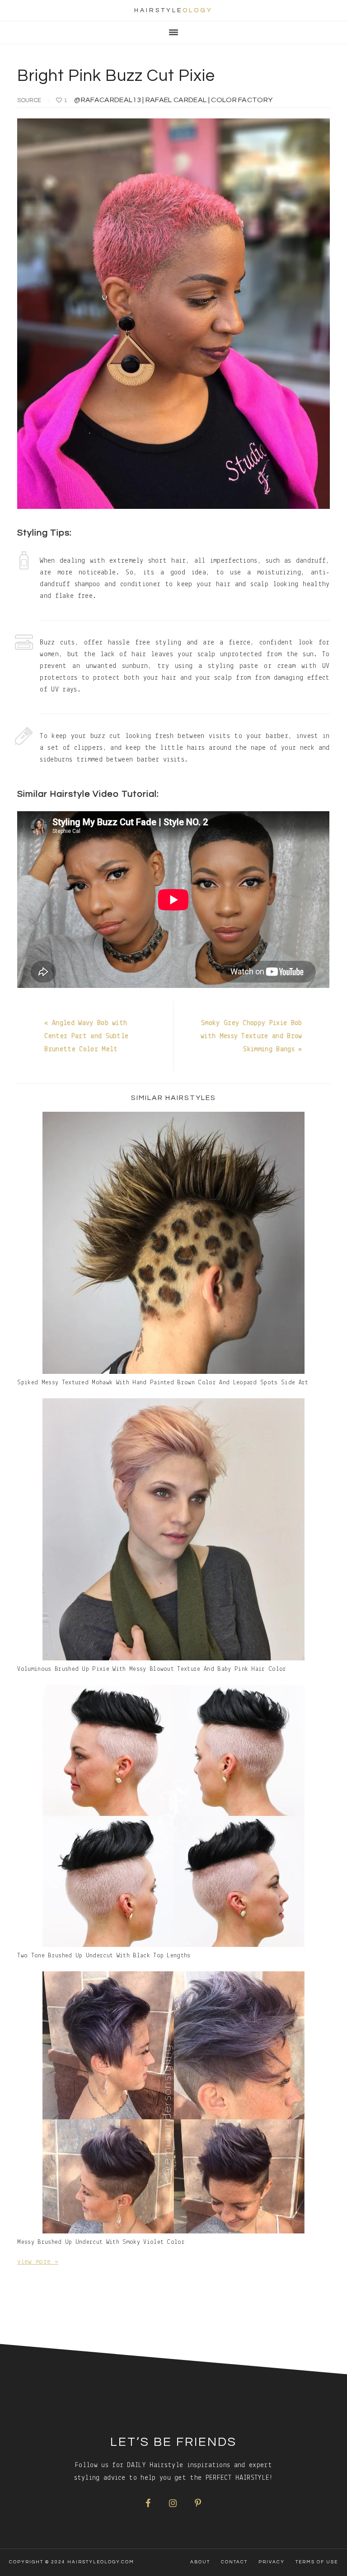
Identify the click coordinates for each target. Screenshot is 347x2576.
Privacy (272, 2562)
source (29, 100)
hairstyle (173, 10)
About (200, 2562)
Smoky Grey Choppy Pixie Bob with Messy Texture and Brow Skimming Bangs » (251, 1036)
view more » (38, 2262)
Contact (234, 2562)
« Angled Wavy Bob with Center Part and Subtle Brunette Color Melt (86, 1036)
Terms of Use (317, 2562)
